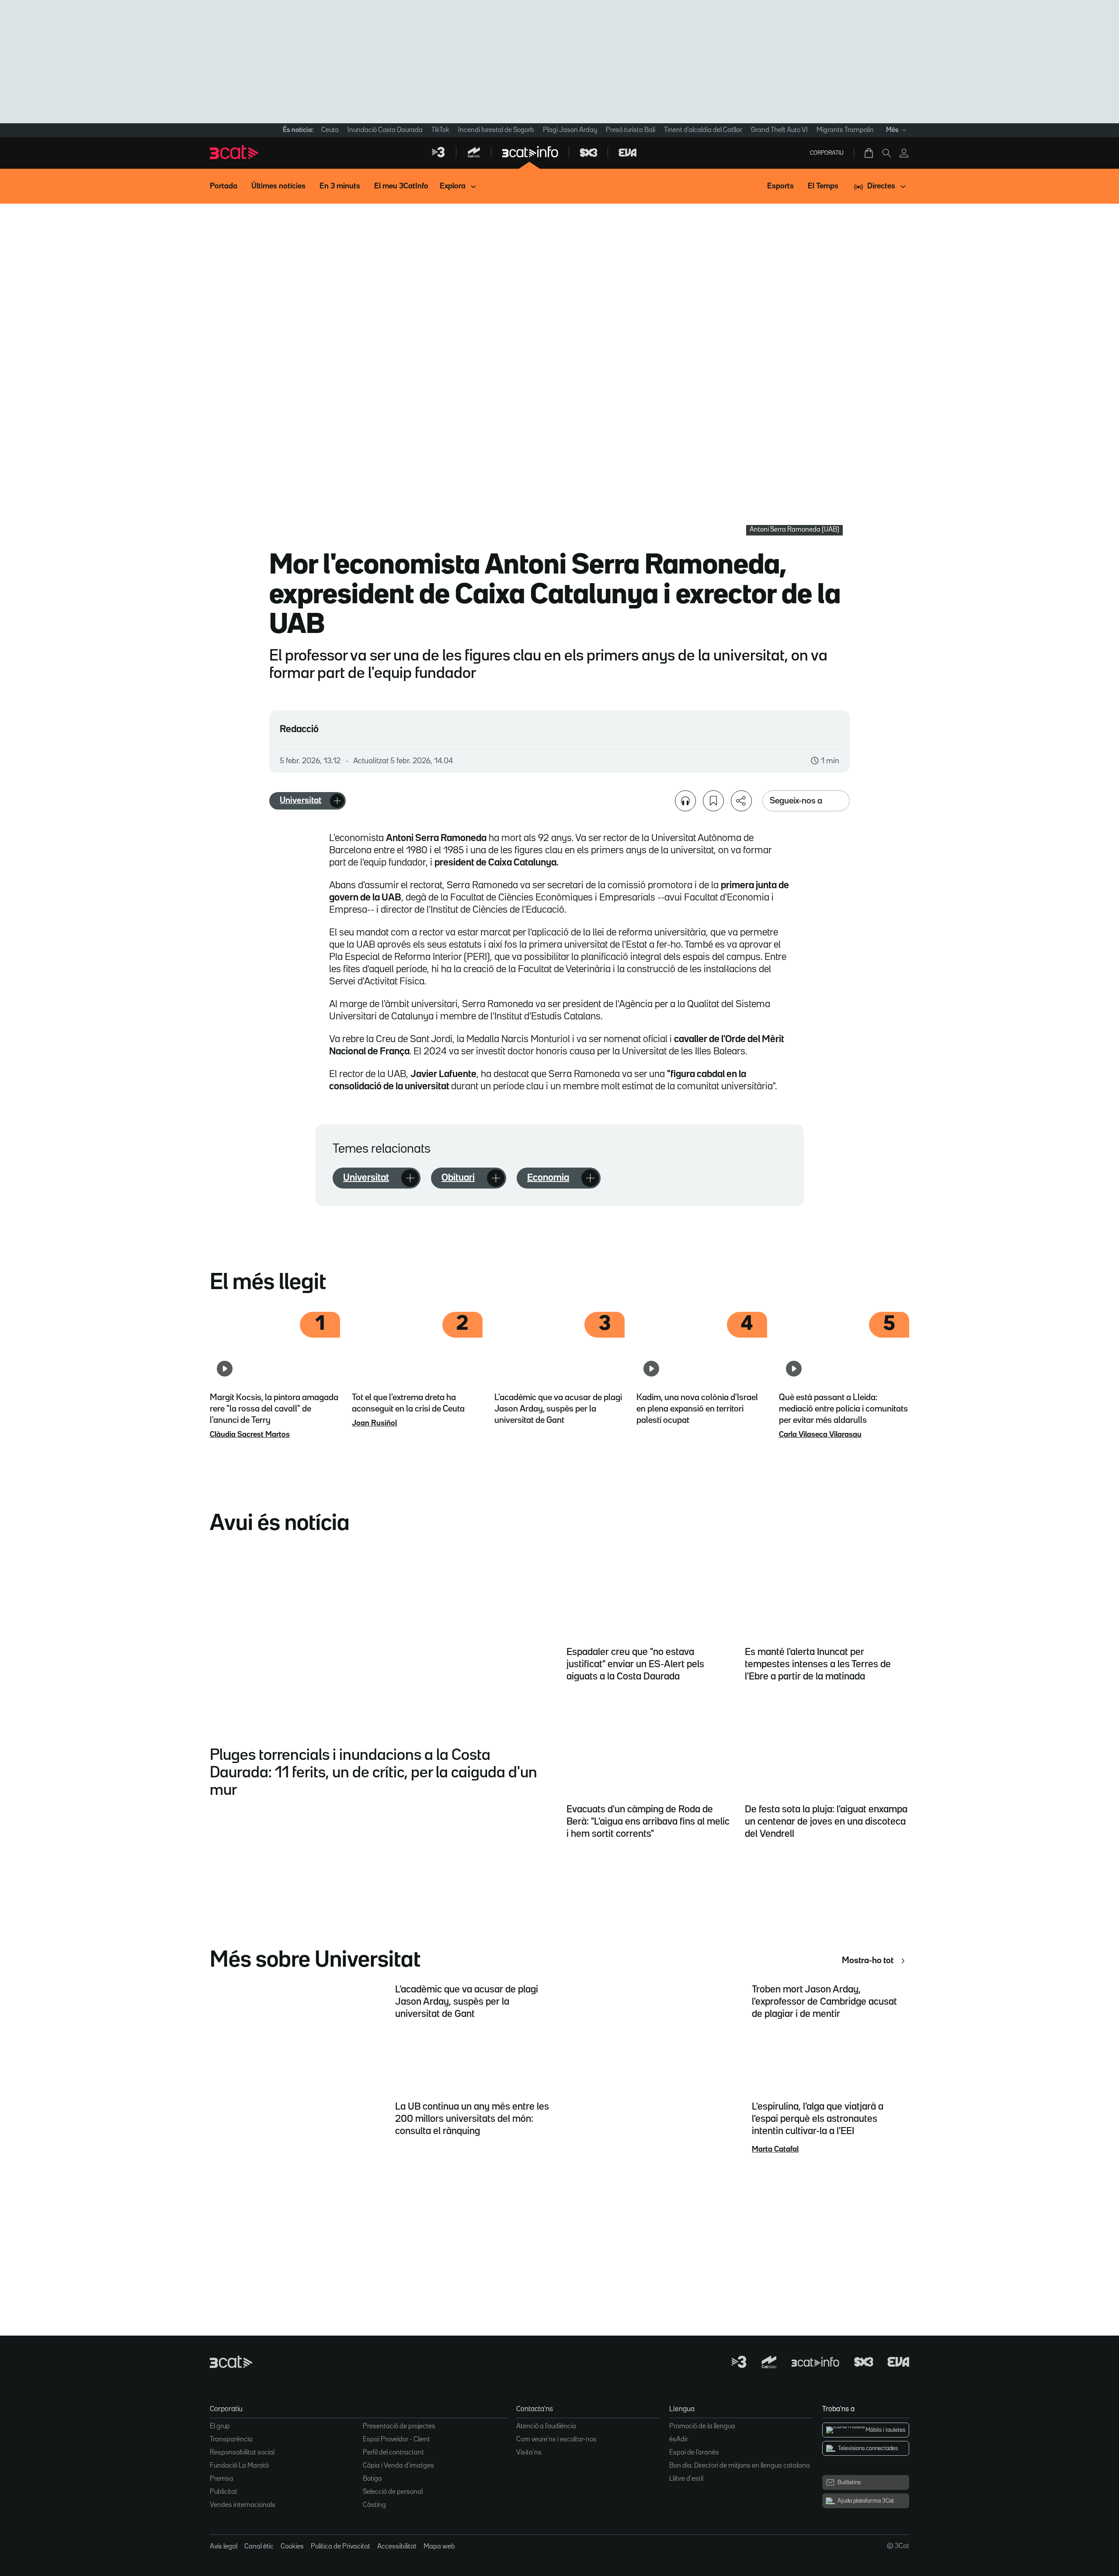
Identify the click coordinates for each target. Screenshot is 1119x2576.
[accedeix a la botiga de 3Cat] (869, 153)
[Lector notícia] (685, 801)
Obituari (458, 1178)
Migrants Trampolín (845, 130)
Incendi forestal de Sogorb (496, 130)
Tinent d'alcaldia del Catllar (703, 130)
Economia (548, 1178)
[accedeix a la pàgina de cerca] (886, 153)
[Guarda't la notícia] (713, 801)
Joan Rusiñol (374, 1423)
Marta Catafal (775, 2149)
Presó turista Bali (631, 130)
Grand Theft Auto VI (779, 130)
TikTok (440, 130)
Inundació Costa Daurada (385, 130)
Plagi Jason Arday (570, 130)
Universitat (301, 800)
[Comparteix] (741, 801)
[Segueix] (337, 801)
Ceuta (330, 130)
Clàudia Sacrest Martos (250, 1435)
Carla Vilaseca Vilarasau (820, 1435)
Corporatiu (827, 153)
